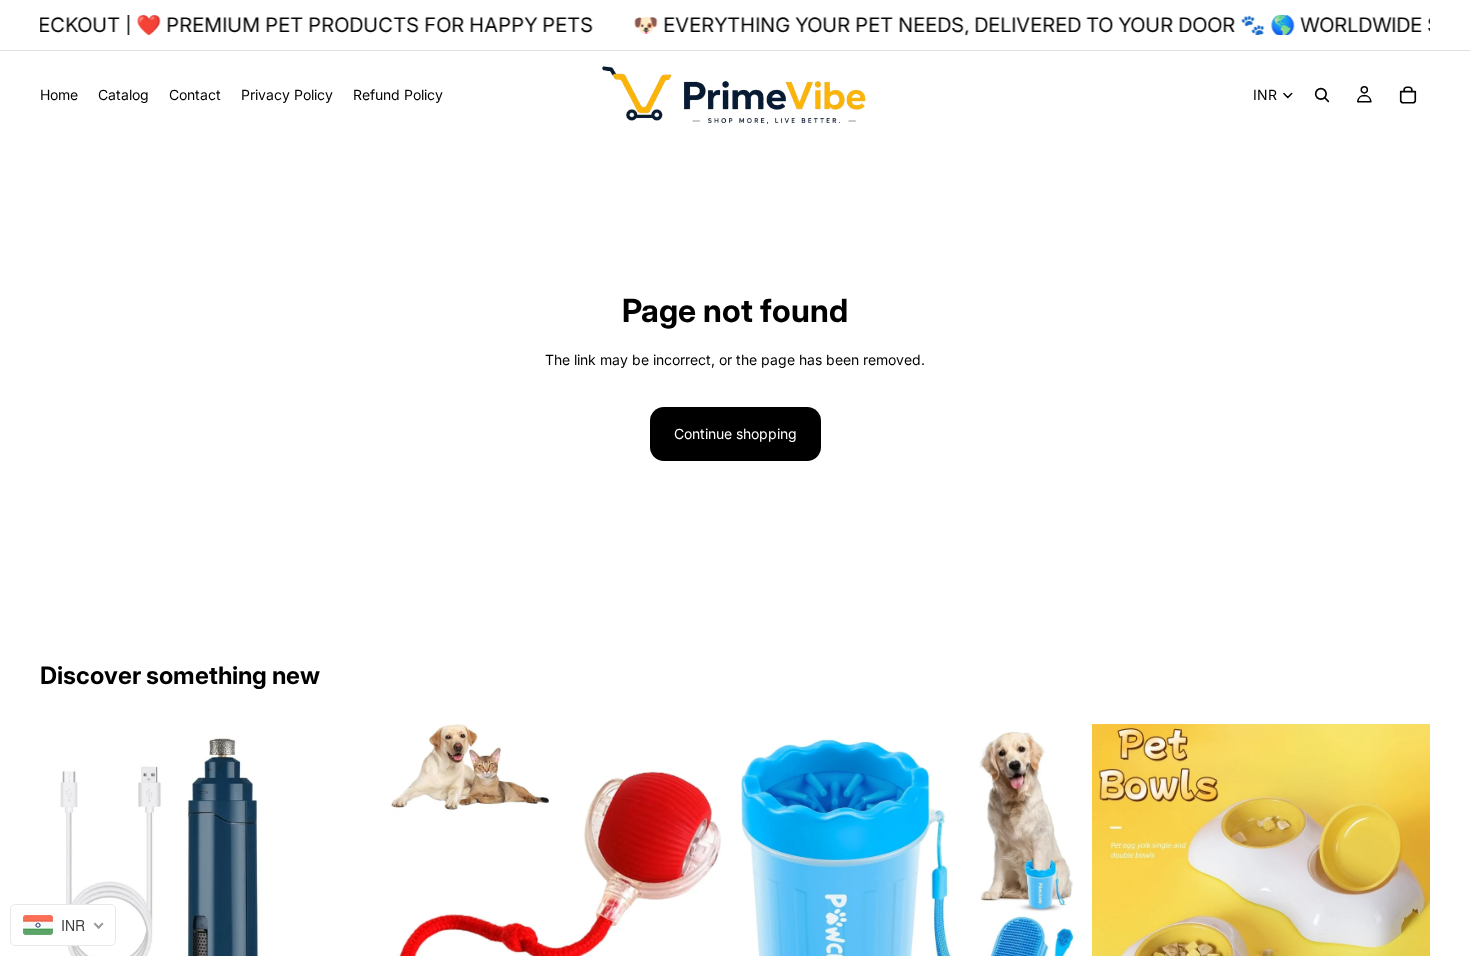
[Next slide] (349, 894)
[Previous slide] (70, 894)
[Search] (1322, 95)
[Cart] (1408, 95)
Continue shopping (735, 433)
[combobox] (63, 925)
